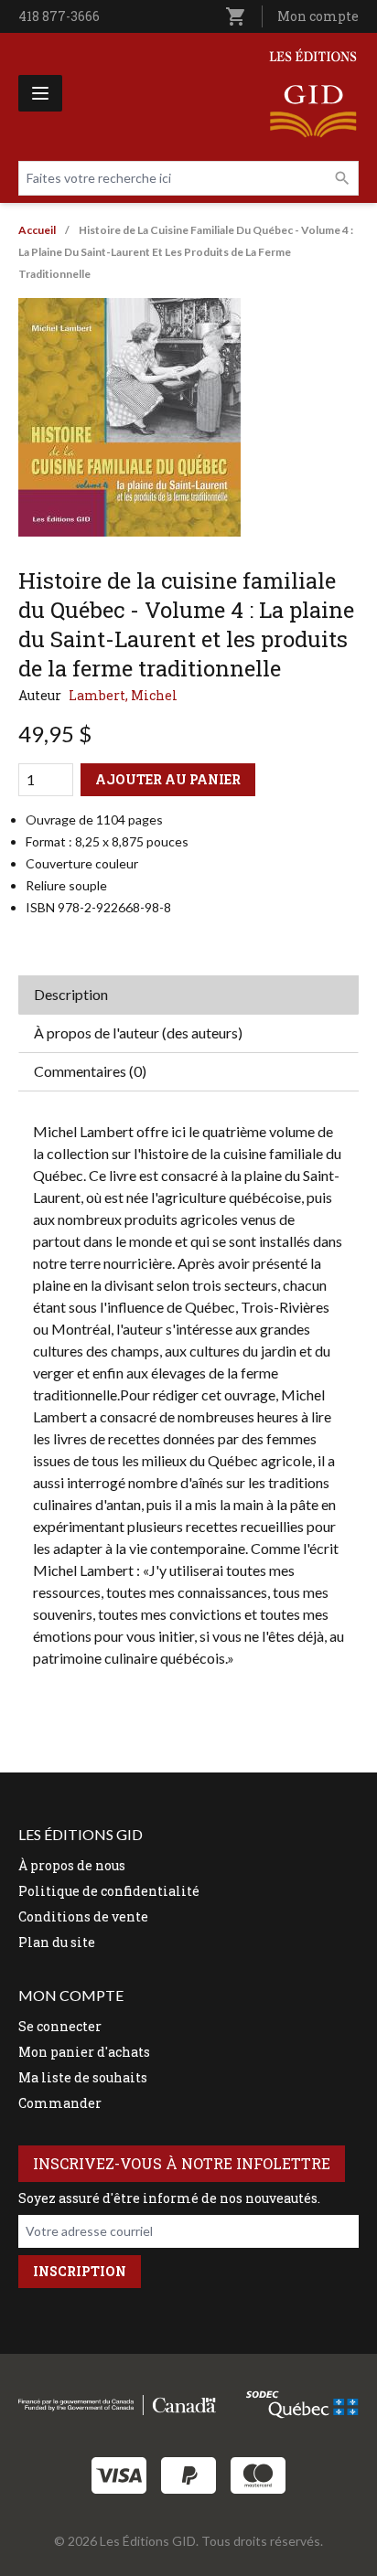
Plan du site (57, 1942)
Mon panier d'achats (84, 2052)
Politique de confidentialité (109, 1891)
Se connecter (60, 2026)
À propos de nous (72, 1865)
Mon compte (318, 16)
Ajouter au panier (168, 779)
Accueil (37, 230)
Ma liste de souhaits (83, 2077)
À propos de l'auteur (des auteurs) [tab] (138, 1033)
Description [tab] (71, 994)
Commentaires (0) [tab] (90, 1071)
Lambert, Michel (123, 695)
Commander (60, 2103)
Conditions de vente (83, 1916)
